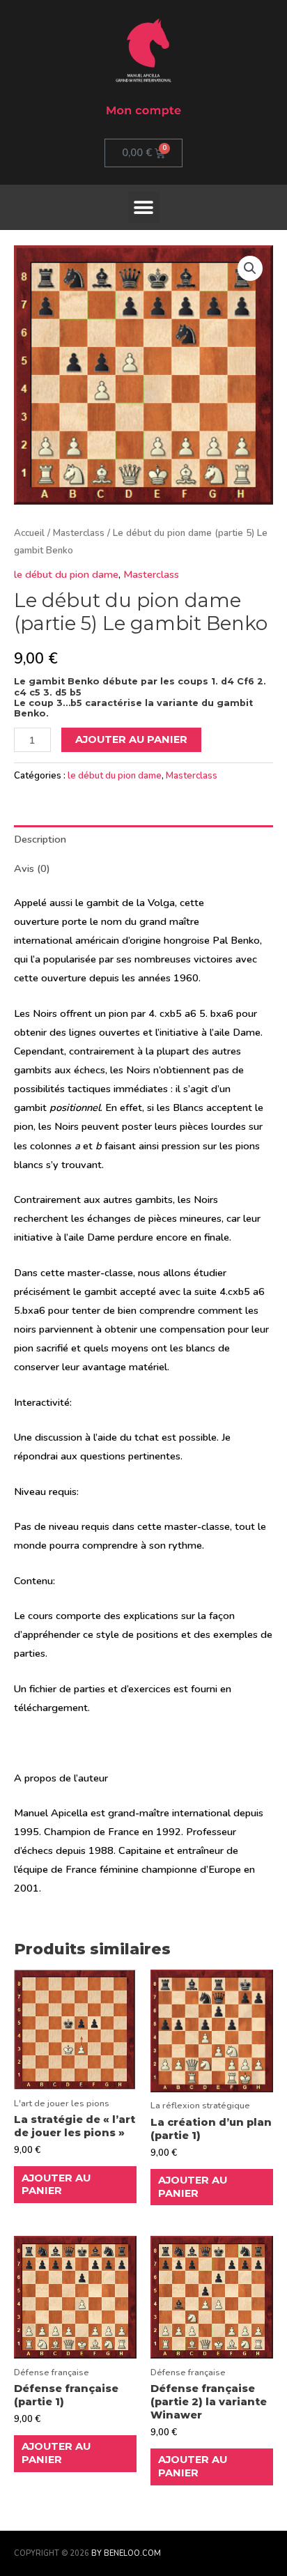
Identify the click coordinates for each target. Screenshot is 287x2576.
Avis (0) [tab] (32, 868)
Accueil (29, 533)
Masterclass (79, 533)
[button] (144, 207)
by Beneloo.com (126, 2553)
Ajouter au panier (131, 739)
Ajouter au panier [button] (56, 2185)
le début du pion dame (66, 574)
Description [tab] (40, 839)
